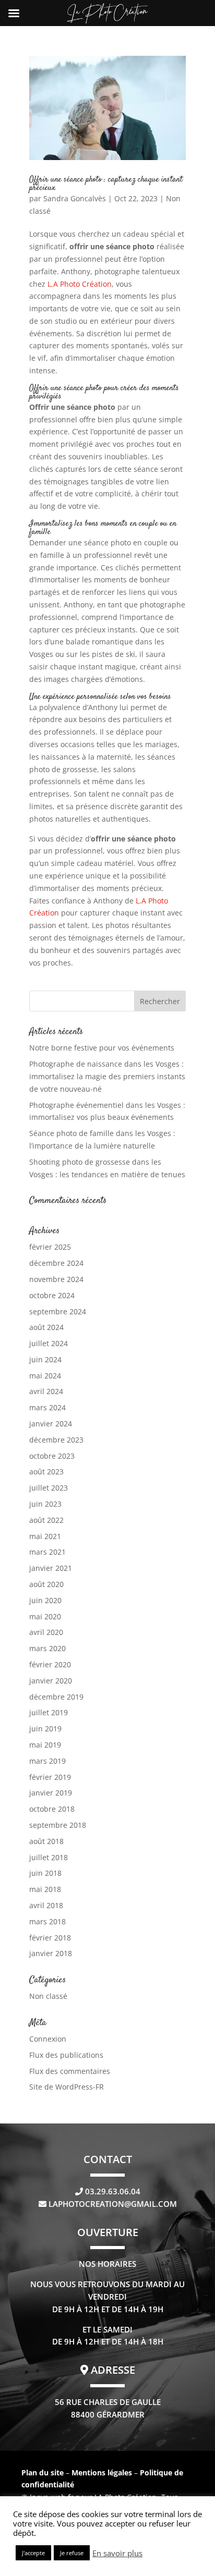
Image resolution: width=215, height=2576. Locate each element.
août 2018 (46, 1841)
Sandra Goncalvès (75, 198)
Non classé (48, 1996)
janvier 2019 (51, 1793)
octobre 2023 (52, 1456)
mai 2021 (45, 1536)
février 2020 (50, 1664)
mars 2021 (47, 1552)
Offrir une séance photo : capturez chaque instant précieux (106, 184)
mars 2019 (47, 1761)
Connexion (48, 2039)
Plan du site (43, 2473)
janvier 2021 (51, 1568)
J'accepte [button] (33, 2553)
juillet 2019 (49, 1712)
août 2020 (46, 1584)
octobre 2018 (52, 1809)
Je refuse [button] (72, 2553)
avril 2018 (46, 1905)
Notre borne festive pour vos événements (102, 1048)
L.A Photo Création (80, 284)
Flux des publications (66, 2055)
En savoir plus (117, 2553)
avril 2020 (46, 1632)
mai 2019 (45, 1745)
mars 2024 (47, 1407)
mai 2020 (45, 1616)
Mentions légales (103, 2473)
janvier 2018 (51, 1953)
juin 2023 (45, 1504)
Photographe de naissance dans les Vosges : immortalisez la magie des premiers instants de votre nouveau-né (107, 1076)
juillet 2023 (49, 1488)
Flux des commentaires (70, 2071)
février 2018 (50, 1938)
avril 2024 (46, 1391)
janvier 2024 (51, 1424)
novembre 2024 (56, 1279)
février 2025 (50, 1247)
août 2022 (46, 1520)
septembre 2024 (58, 1311)
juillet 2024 (49, 1343)
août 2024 (46, 1327)
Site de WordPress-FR (67, 2087)
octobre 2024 (52, 1295)
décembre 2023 (56, 1440)
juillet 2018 (49, 1857)
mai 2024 (45, 1376)
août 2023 (46, 1472)
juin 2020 (45, 1600)
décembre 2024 (56, 1263)
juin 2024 (45, 1359)
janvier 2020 (51, 1681)
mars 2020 (47, 1648)
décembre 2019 (56, 1697)
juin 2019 (45, 1729)
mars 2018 (47, 1921)
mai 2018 (45, 1889)
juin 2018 (45, 1873)
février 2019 (50, 1777)
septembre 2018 (58, 1825)
